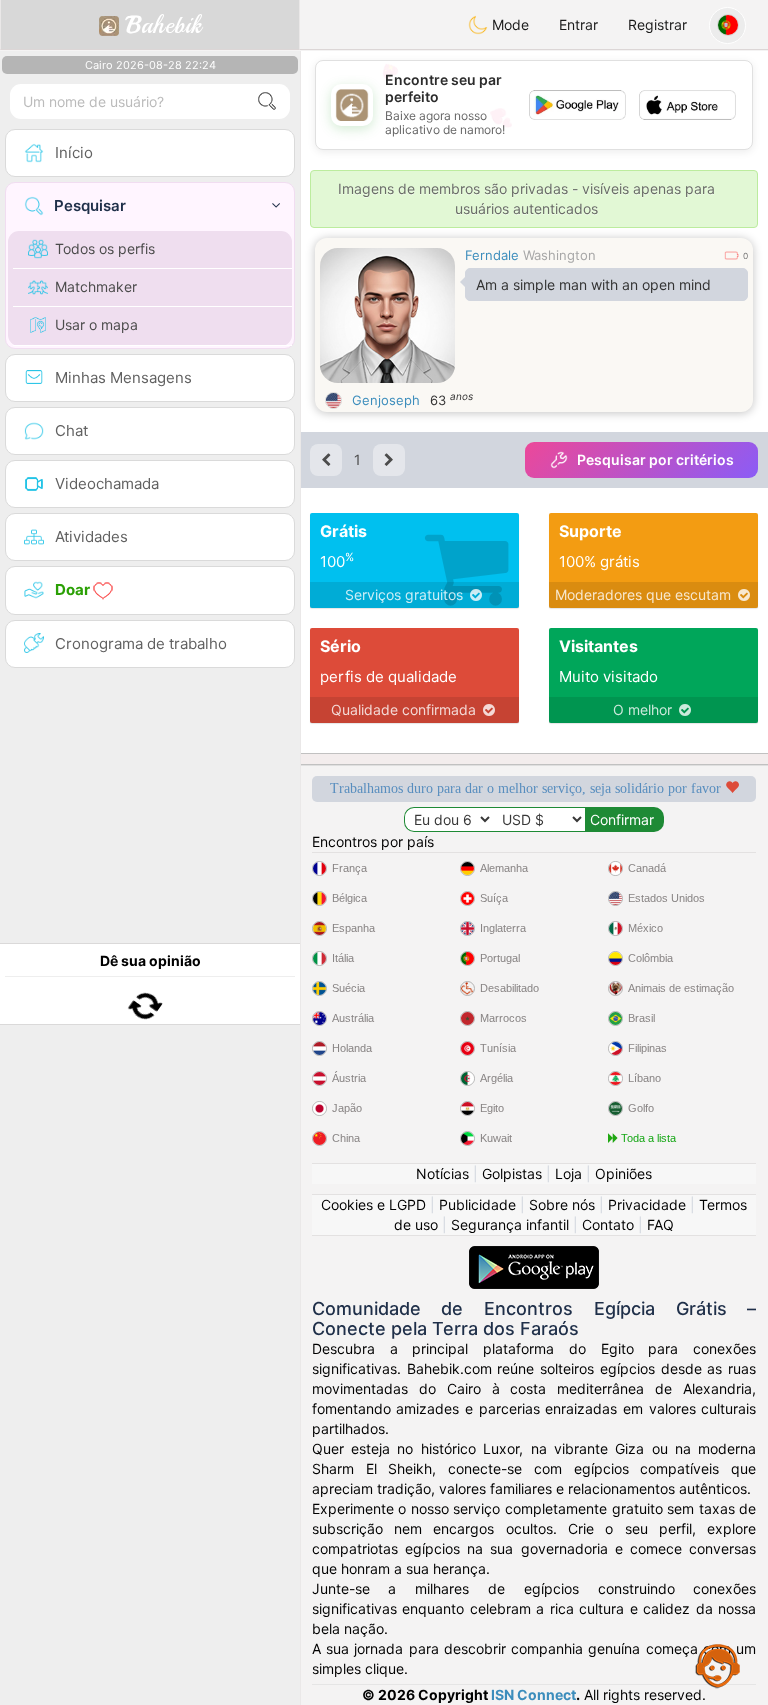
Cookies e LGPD (373, 1204)
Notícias (442, 1173)
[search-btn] (267, 101)
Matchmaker (96, 286)
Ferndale (492, 255)
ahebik (164, 25)
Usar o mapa (96, 324)
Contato (608, 1224)
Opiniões (623, 1173)
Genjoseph (386, 400)
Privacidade (647, 1204)
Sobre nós (562, 1204)
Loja (568, 1173)
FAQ (660, 1224)
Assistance (718, 1665)
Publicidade (477, 1204)
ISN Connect (533, 1694)
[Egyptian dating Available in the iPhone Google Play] (534, 1255)
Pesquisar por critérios (655, 459)
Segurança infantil (510, 1224)
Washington (559, 255)
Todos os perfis (105, 248)
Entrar (578, 24)
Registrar (657, 24)
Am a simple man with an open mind (593, 284)
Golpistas (512, 1173)
